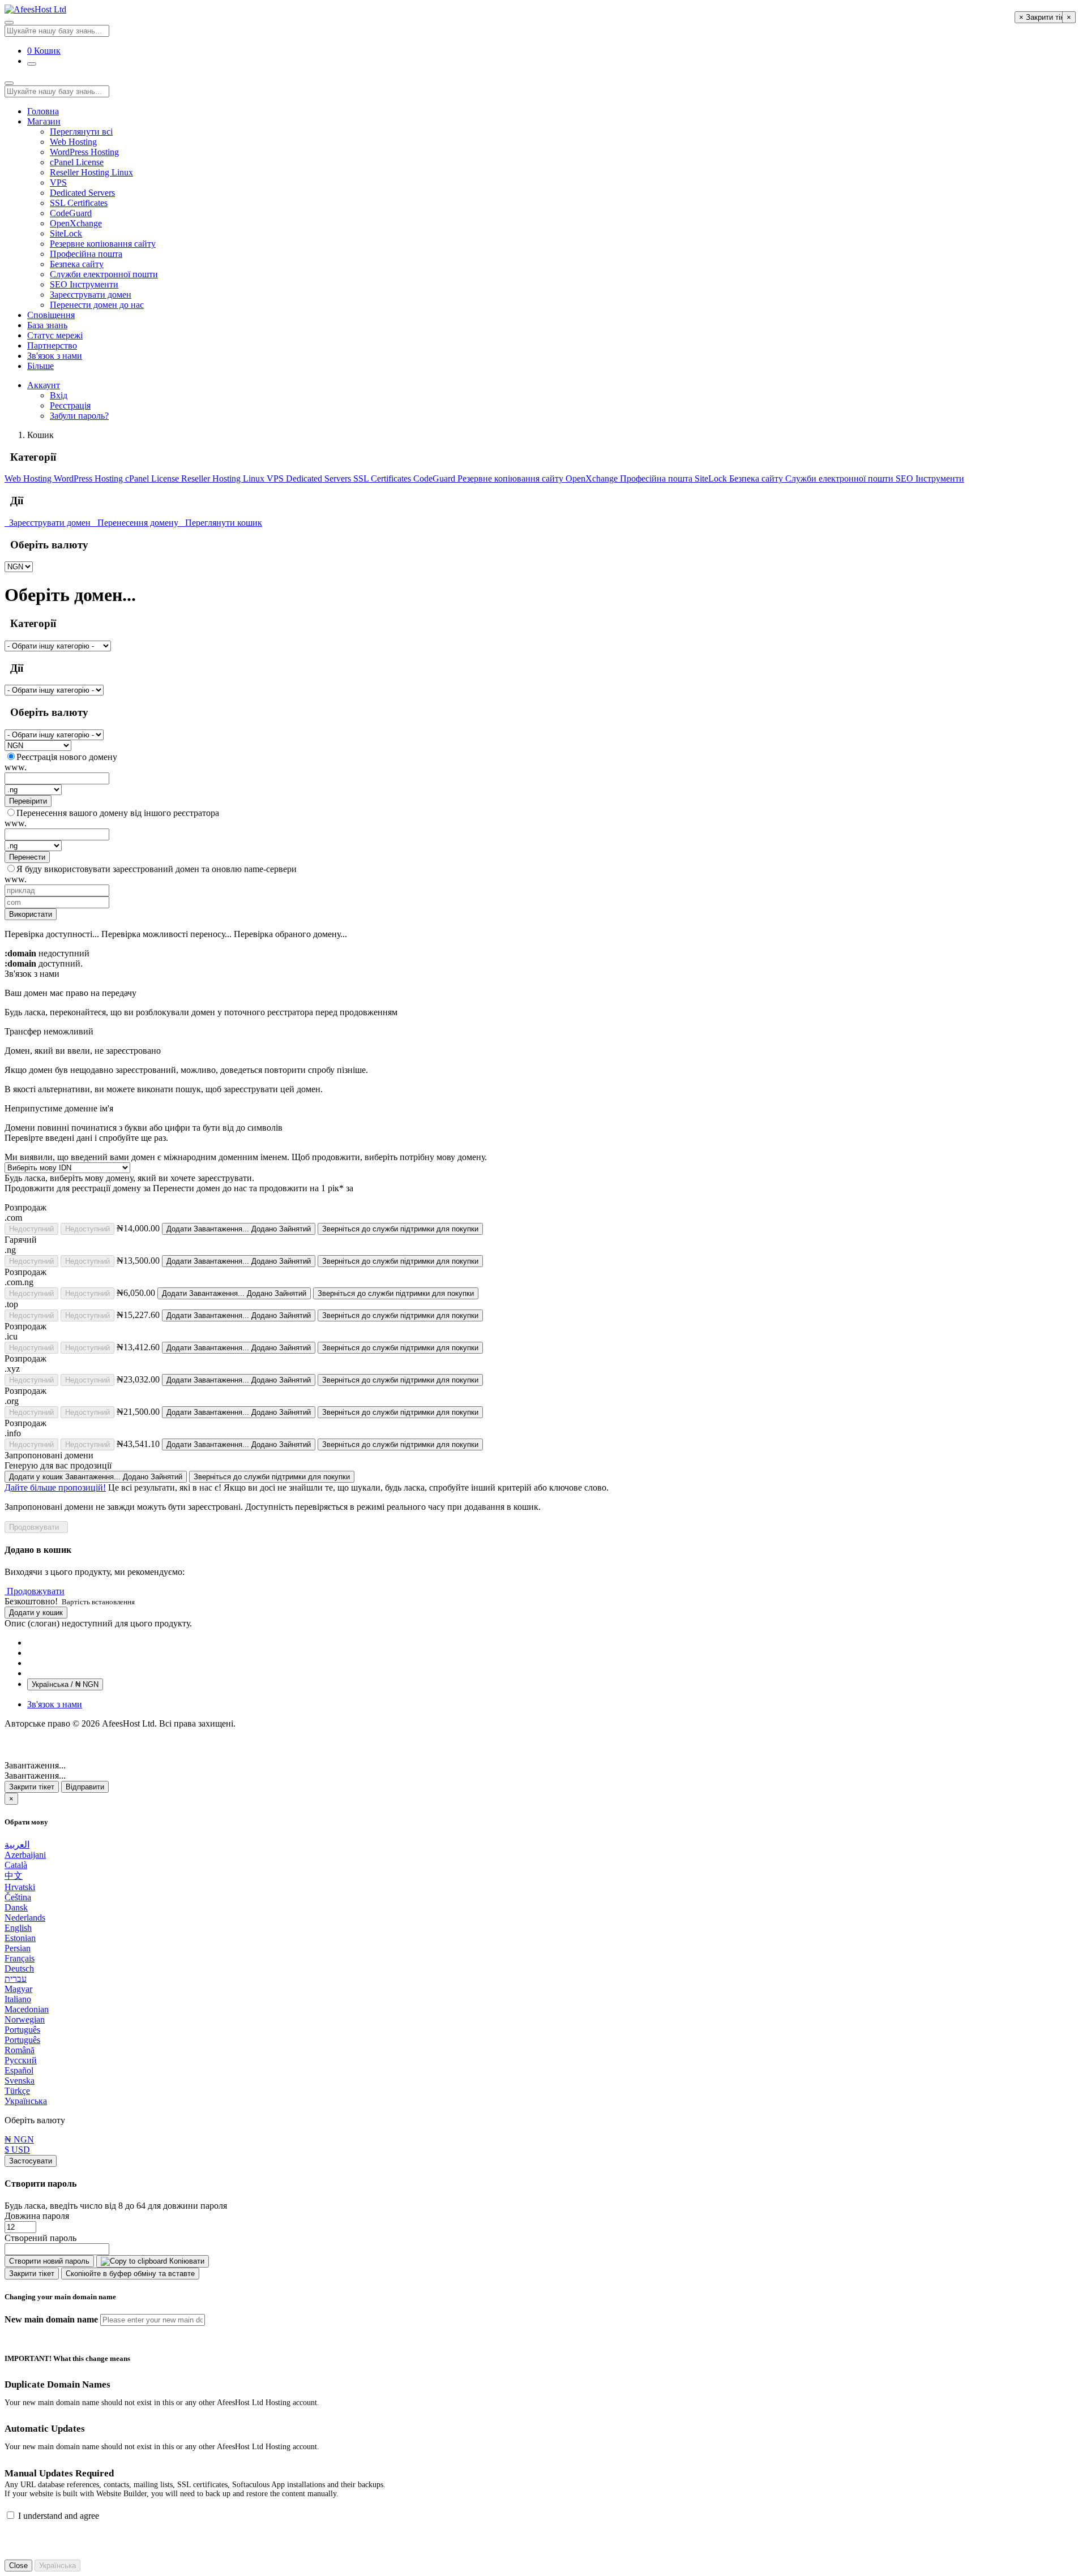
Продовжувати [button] (36, 1591)
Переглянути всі (81, 132)
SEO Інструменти (84, 284)
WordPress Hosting (84, 152)
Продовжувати (36, 1527)
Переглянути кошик (221, 523)
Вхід (59, 395)
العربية (17, 1845)
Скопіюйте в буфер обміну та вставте (130, 2274)
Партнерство (52, 345)
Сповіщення (51, 315)
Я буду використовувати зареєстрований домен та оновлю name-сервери (157, 869)
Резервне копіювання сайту (103, 244)
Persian (18, 1948)
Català (16, 1865)
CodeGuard (71, 213)
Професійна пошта (86, 254)
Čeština (18, 1897)
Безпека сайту (77, 264)
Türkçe (17, 2091)
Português (22, 2030)
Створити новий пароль (49, 2261)
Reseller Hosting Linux (91, 172)
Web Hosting (73, 142)
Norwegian (25, 2019)
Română (20, 2050)
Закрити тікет (32, 1787)
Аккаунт (44, 385)
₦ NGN (19, 2139)
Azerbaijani (25, 1855)
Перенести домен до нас (97, 305)
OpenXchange (76, 223)
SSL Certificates (79, 203)
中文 (14, 1876)
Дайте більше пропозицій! (55, 1487)
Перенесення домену (137, 523)
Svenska (20, 2081)
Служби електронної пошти (104, 274)
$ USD (17, 2150)
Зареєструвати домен (91, 295)
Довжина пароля (37, 2216)
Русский (21, 2060)
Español (19, 2070)
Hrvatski (20, 1887)
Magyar (18, 1989)
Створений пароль (40, 2238)
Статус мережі (55, 335)
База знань (47, 325)
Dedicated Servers (82, 193)
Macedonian (27, 2009)
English (18, 1928)
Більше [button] (40, 366)
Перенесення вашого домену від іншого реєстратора (118, 813)
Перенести (27, 857)
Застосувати (31, 2161)
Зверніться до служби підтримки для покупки (400, 1229)
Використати (31, 914)
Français (20, 1958)
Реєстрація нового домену (67, 757)
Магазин (44, 121)
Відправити (85, 1787)
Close (18, 2566)
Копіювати (186, 2261)
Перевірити (28, 801)
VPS (58, 183)
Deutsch (19, 1969)
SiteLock (66, 233)
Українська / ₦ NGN (65, 1684)
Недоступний (31, 1229)
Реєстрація (70, 405)
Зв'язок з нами (55, 356)
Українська (26, 2101)
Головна (43, 111)
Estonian (20, 1938)
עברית (16, 1979)
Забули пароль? (79, 416)
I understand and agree (59, 2516)
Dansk (16, 1907)
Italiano (18, 1999)
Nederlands (25, 1918)
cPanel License (77, 162)
